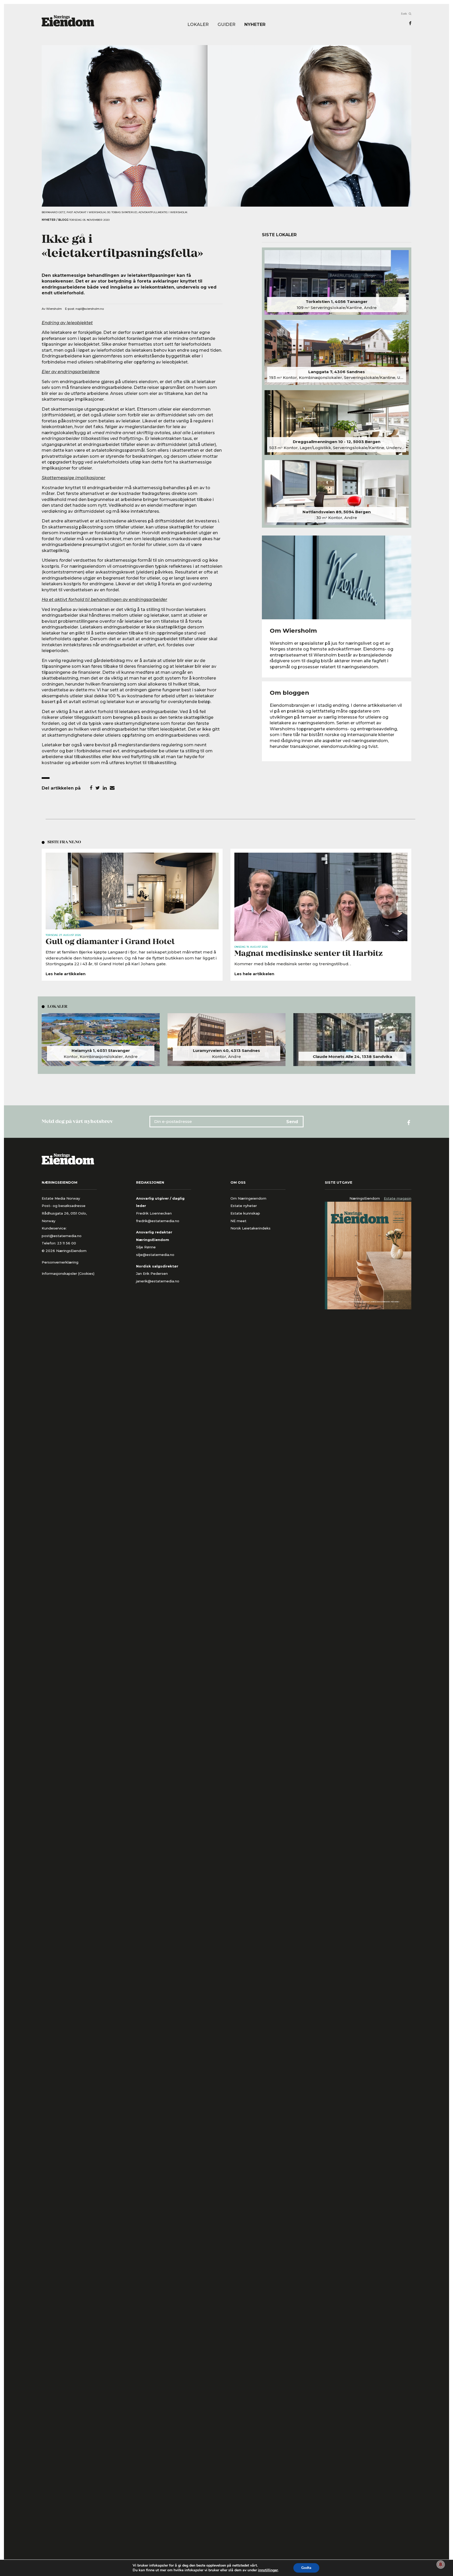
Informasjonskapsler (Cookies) (68, 1273)
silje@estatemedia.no (155, 1255)
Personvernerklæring (60, 1262)
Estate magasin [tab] (398, 1198)
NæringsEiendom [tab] (365, 1198)
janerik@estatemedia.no (158, 1281)
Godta (306, 2568)
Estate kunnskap (245, 1213)
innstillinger (268, 2570)
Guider (226, 24)
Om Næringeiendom (248, 1198)
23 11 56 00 (67, 1243)
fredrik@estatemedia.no (158, 1221)
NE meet (238, 1221)
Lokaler (198, 24)
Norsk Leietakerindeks (250, 1228)
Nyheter (255, 24)
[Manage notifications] (441, 2564)
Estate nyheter (244, 1206)
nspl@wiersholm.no (90, 309)
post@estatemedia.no (62, 1236)
